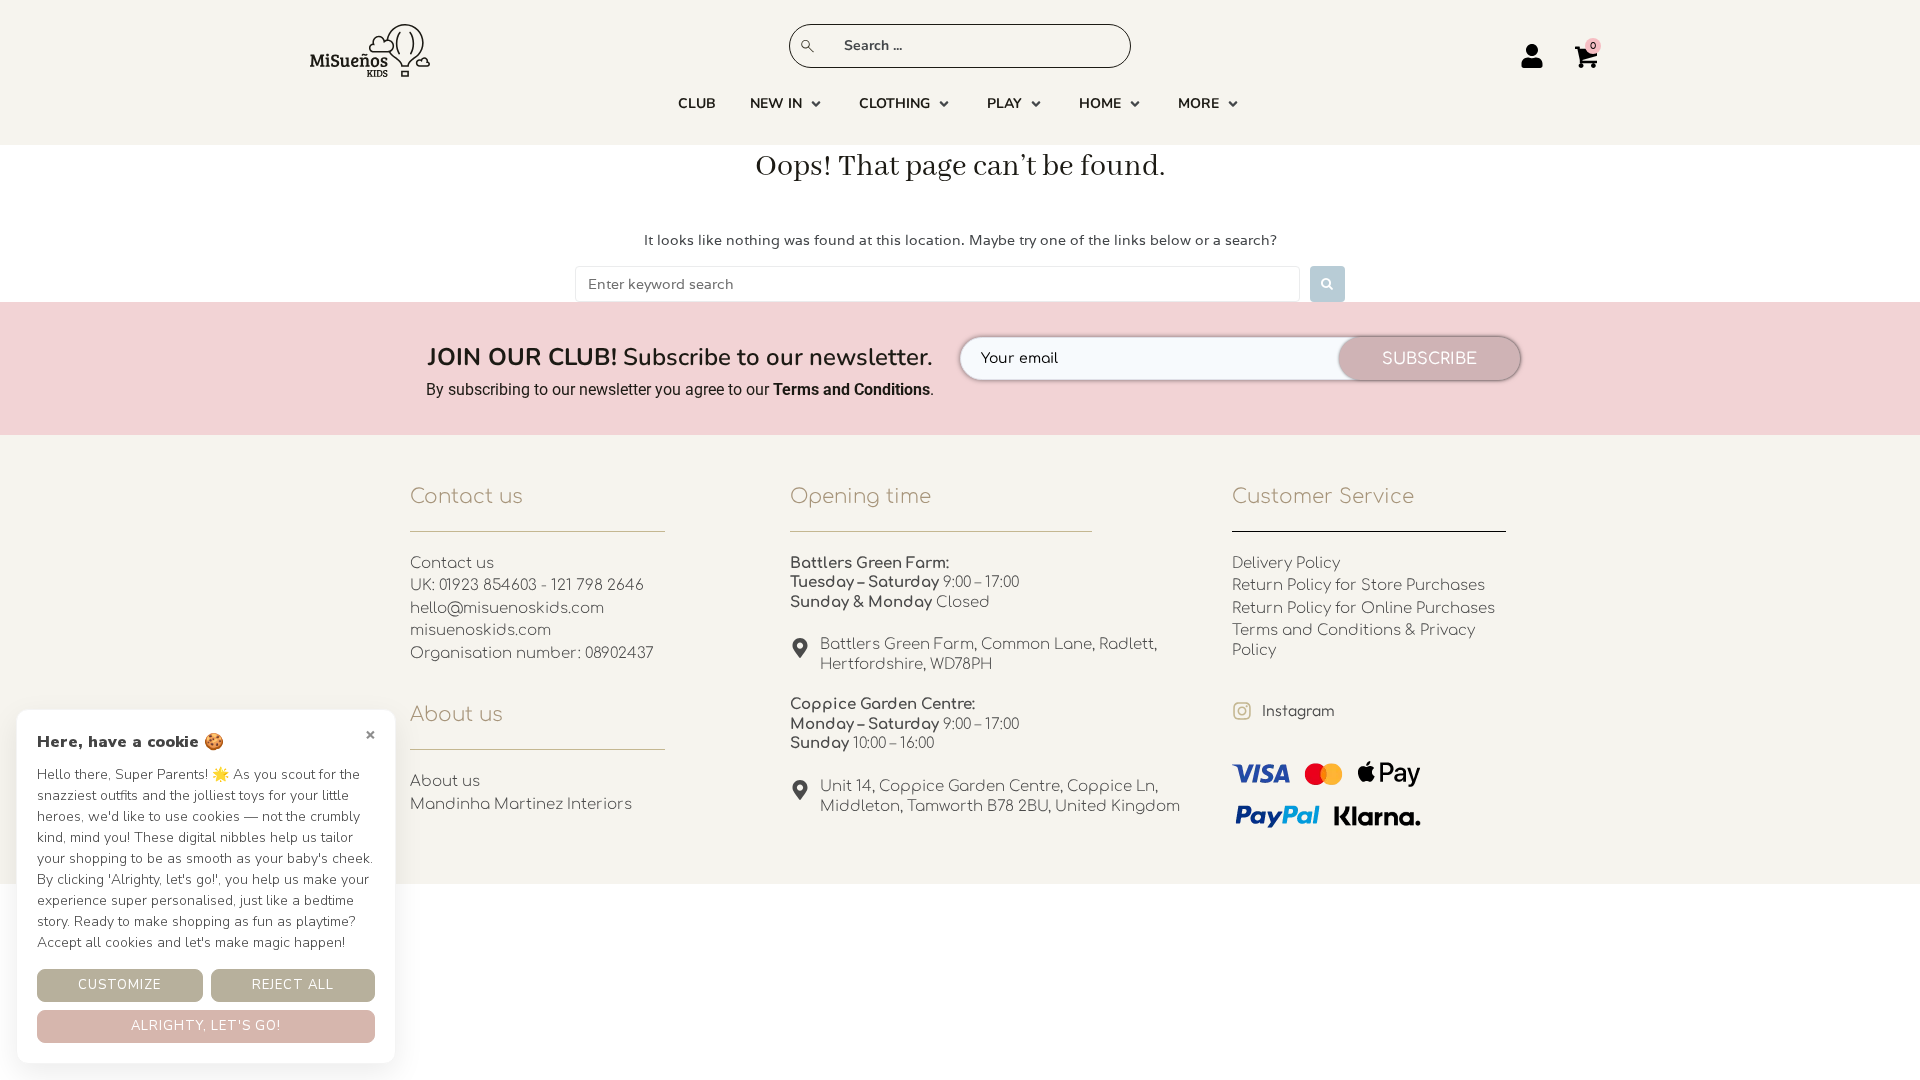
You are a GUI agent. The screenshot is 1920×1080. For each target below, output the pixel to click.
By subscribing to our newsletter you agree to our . (680, 389)
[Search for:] (937, 284)
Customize (119, 985)
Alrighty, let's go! (206, 1026)
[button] (787, 104)
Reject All (293, 985)
